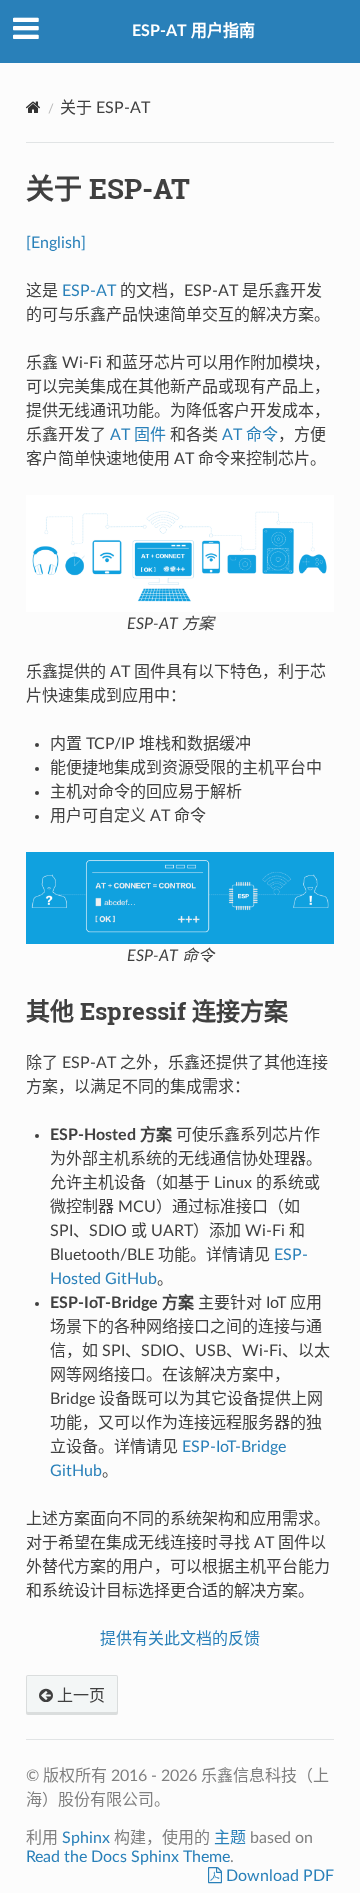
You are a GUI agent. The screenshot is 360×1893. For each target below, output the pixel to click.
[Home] (33, 107)
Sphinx (86, 1838)
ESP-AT (89, 291)
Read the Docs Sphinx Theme (128, 1857)
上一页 (79, 1696)
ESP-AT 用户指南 (193, 31)
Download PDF (278, 1876)
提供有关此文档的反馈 (180, 1639)
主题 (230, 1838)
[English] (56, 243)
